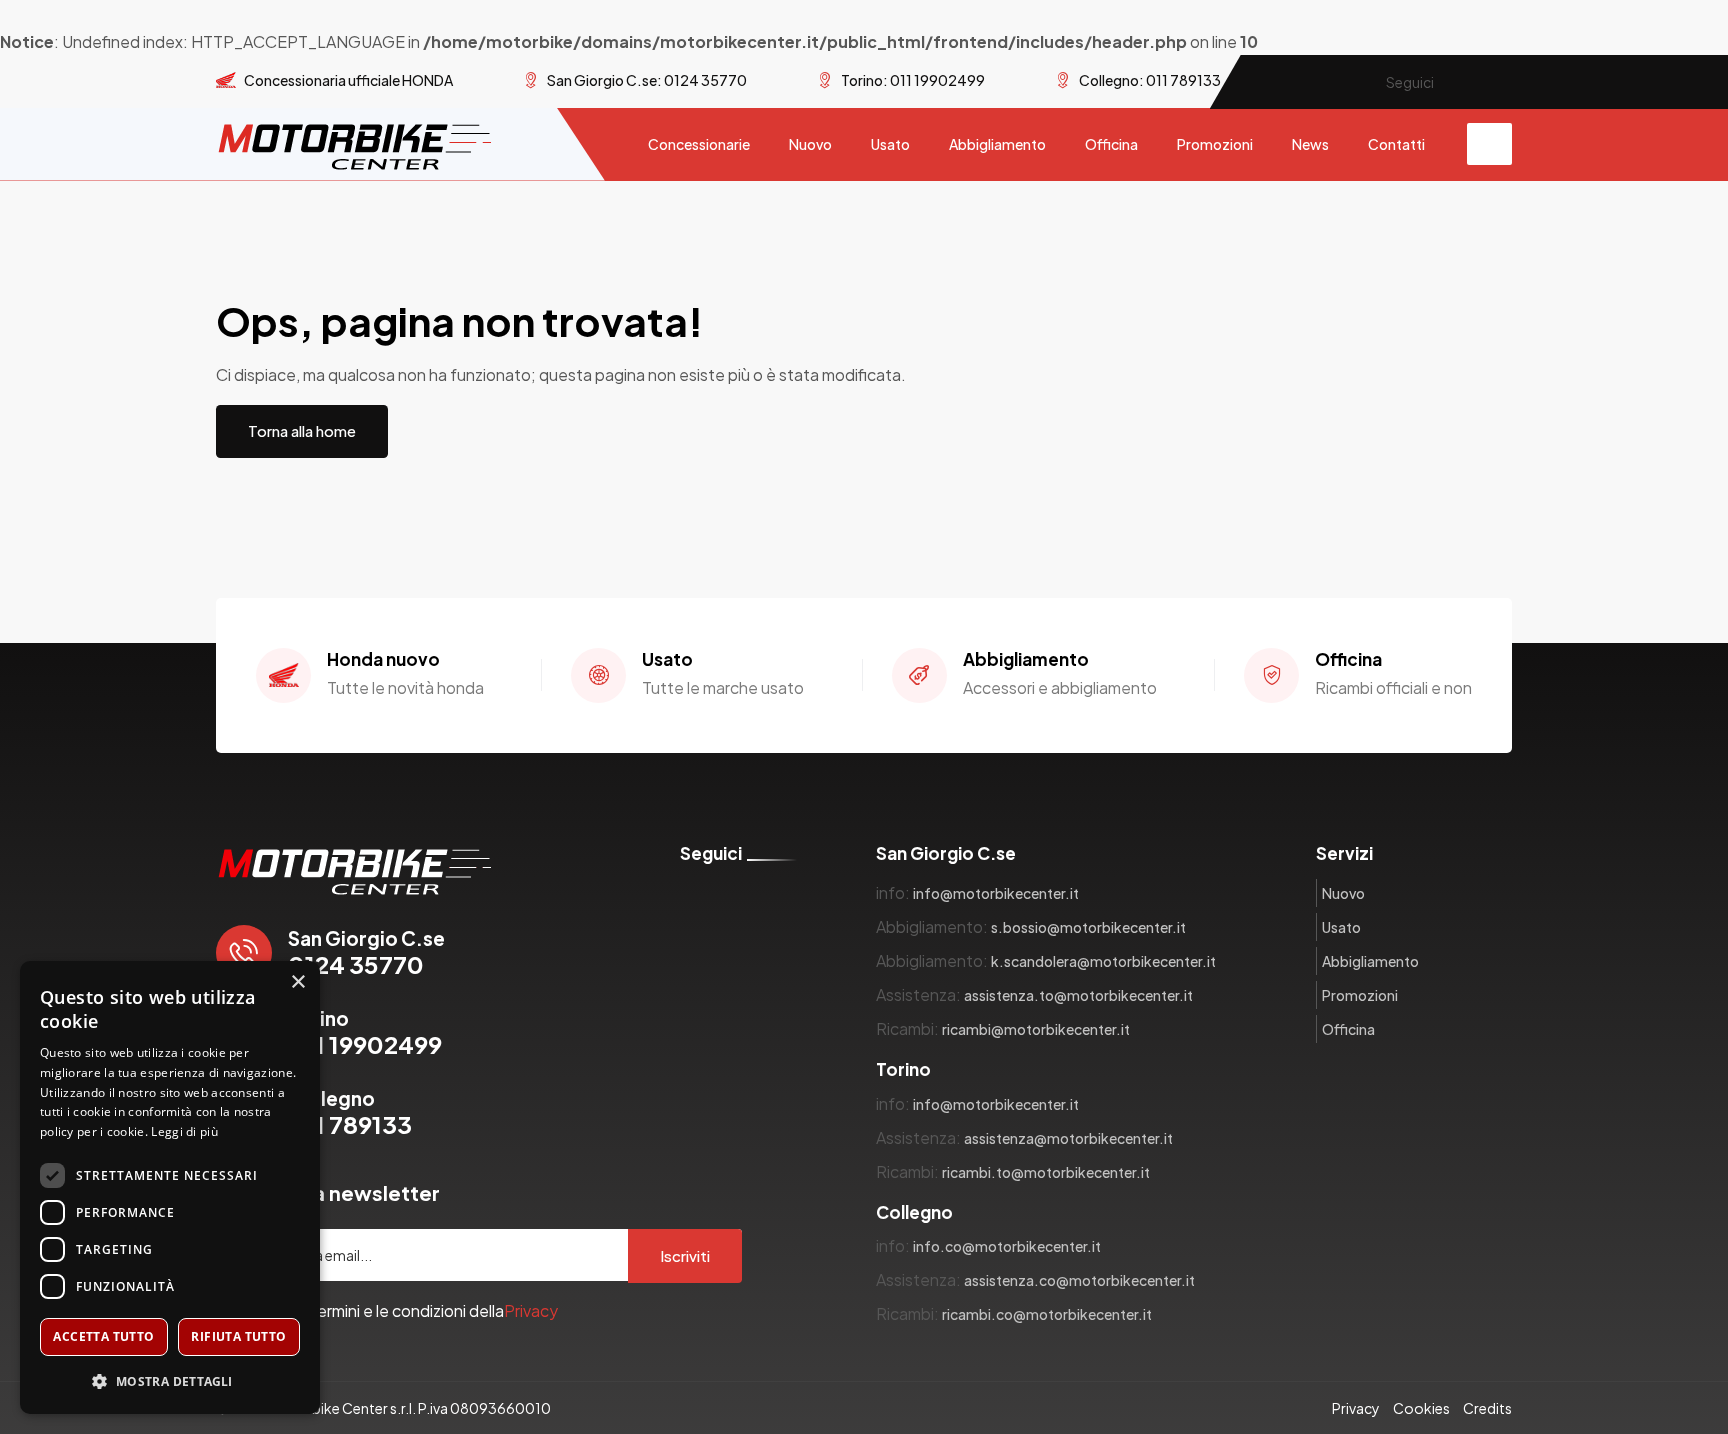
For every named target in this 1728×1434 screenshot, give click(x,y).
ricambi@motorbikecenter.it (1036, 1029)
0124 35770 (366, 952)
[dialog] (170, 1187)
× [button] (297, 982)
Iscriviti (685, 1255)
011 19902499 (365, 1032)
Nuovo (810, 144)
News (1310, 144)
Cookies (1421, 1408)
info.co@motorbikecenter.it (1007, 1246)
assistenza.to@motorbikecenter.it (1078, 995)
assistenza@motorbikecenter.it (1068, 1138)
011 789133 (350, 1112)
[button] (170, 1381)
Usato (890, 144)
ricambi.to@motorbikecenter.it (1046, 1172)
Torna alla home (302, 430)
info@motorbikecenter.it (996, 893)
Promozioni (1215, 144)
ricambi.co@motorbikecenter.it (1047, 1314)
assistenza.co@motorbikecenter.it (1079, 1280)
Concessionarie (699, 144)
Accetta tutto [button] (103, 1336)
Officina (1111, 144)
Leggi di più (184, 1131)
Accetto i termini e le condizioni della (398, 1310)
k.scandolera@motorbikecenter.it (1103, 961)
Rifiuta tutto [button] (238, 1336)
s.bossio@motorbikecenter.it (1088, 927)
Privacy (531, 1310)
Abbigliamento (997, 144)
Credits (1487, 1408)
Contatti (1396, 144)
